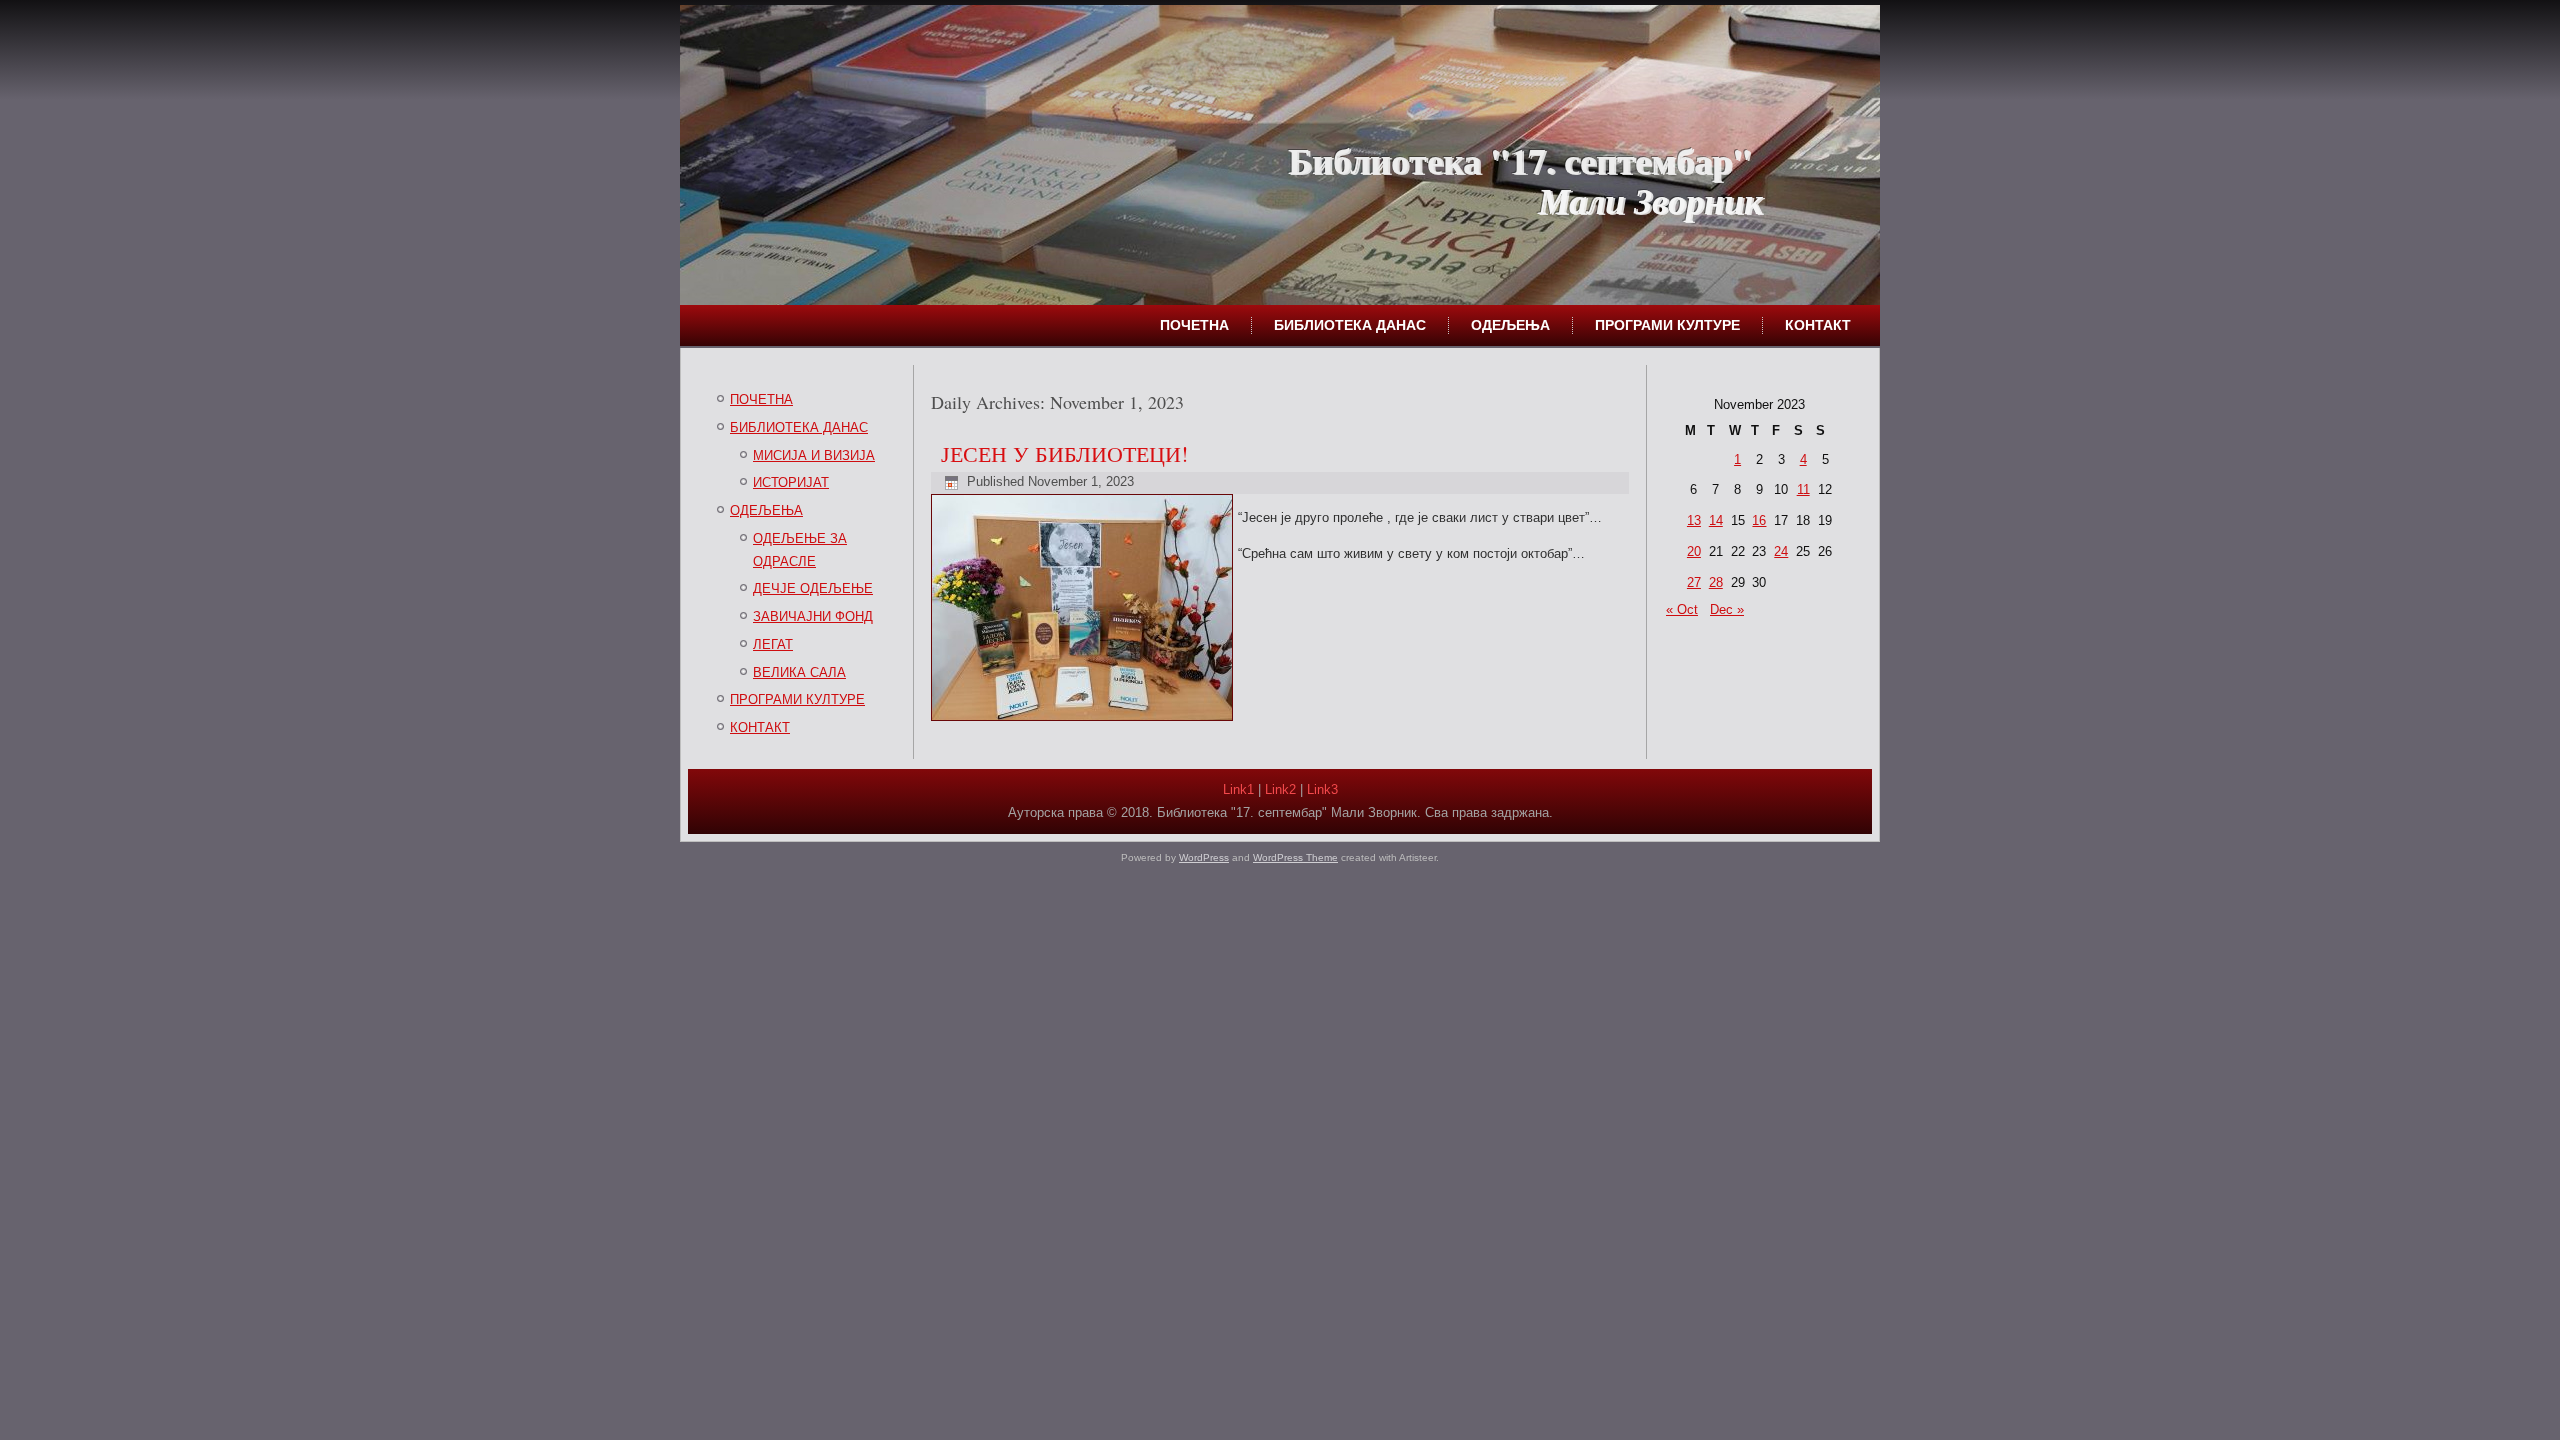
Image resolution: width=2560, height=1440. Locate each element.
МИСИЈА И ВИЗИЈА (814, 455)
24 (1781, 551)
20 (1694, 551)
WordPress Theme (1295, 857)
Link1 (1238, 789)
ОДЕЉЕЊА (1510, 325)
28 (1716, 582)
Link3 (1322, 789)
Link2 (1280, 789)
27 (1694, 582)
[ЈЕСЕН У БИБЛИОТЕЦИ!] (1084, 721)
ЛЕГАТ (773, 644)
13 (1694, 520)
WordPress (1204, 857)
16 (1759, 520)
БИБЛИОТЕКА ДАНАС (1350, 325)
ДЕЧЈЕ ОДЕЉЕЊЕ (813, 588)
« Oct (1682, 609)
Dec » (1727, 609)
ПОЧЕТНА (1194, 325)
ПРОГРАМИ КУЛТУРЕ (1667, 325)
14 (1716, 520)
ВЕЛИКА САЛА (799, 672)
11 (1803, 489)
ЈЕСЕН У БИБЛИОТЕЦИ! (1064, 453)
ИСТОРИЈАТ (791, 482)
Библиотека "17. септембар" (1520, 160)
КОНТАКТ (1818, 325)
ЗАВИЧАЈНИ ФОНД (813, 616)
